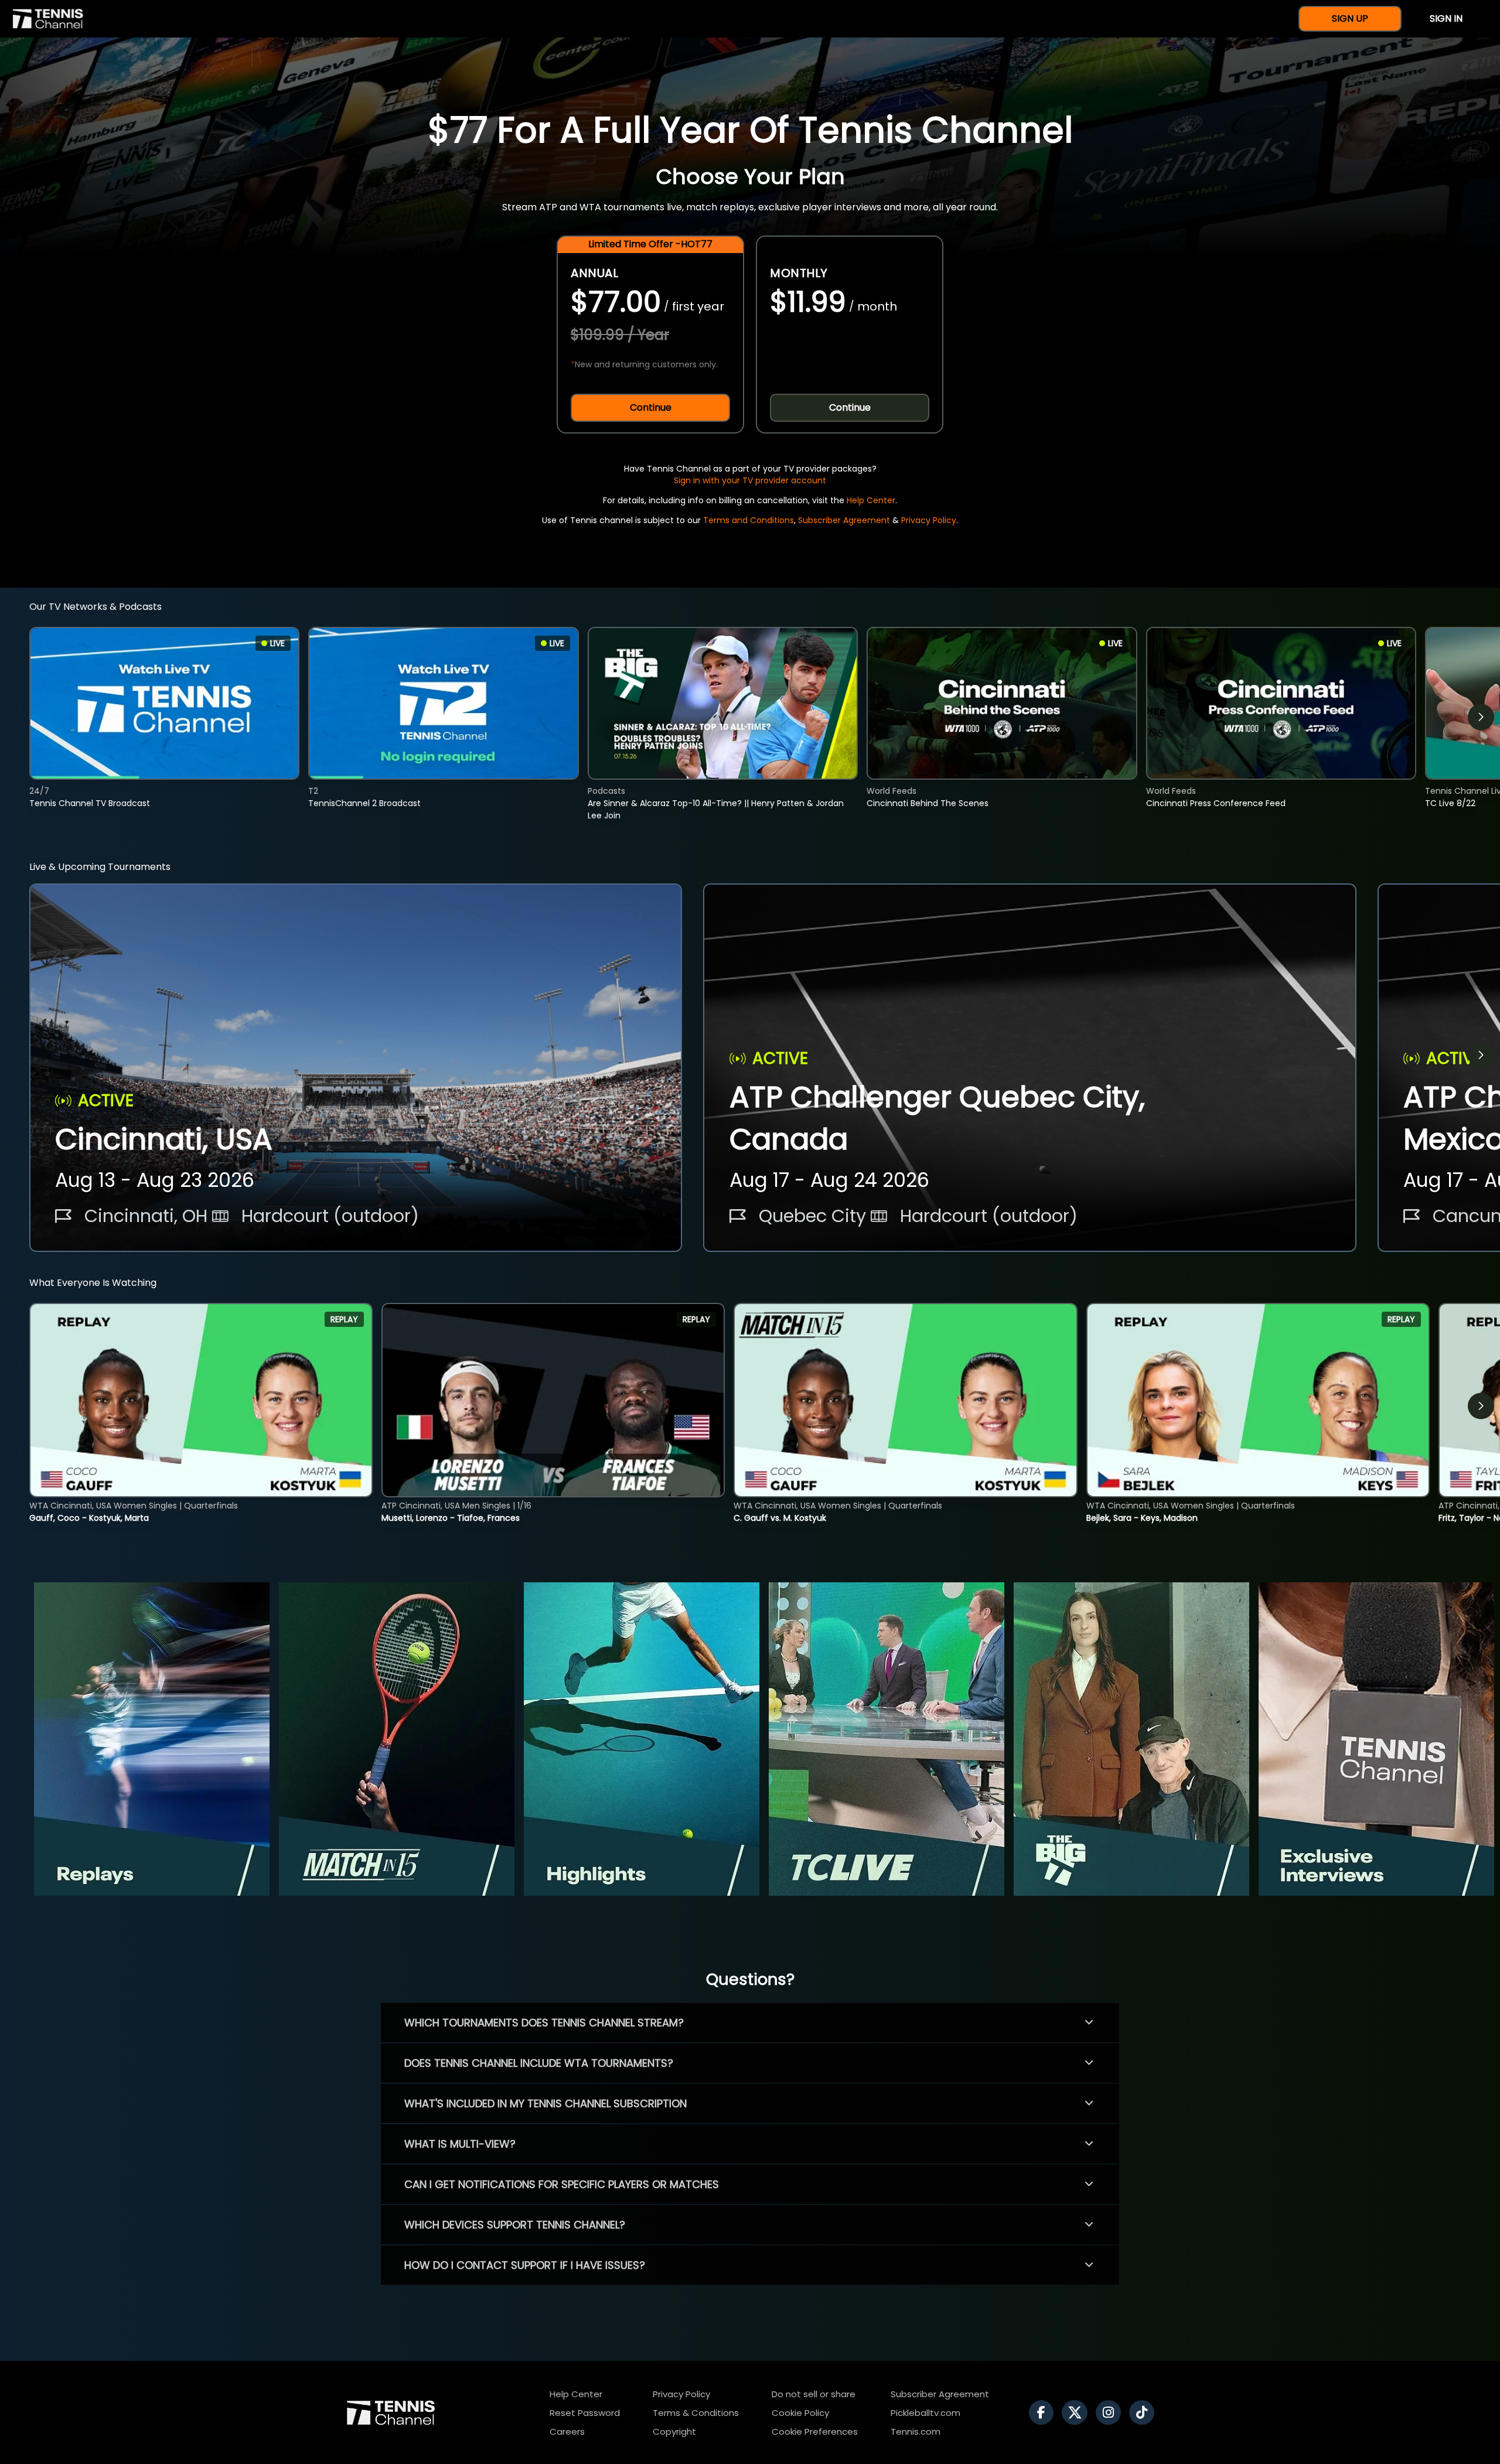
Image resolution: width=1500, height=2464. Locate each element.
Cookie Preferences (815, 2431)
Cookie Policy (800, 2413)
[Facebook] (1044, 2412)
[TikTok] (1145, 2412)
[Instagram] (1111, 2412)
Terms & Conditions (696, 2413)
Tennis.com (916, 2431)
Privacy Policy (929, 520)
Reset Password (585, 2413)
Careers (567, 2431)
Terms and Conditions (749, 520)
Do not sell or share (814, 2394)
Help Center (871, 500)
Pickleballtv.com (925, 2413)
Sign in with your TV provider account (750, 480)
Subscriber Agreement (844, 520)
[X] (1078, 2412)
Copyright (674, 2431)
